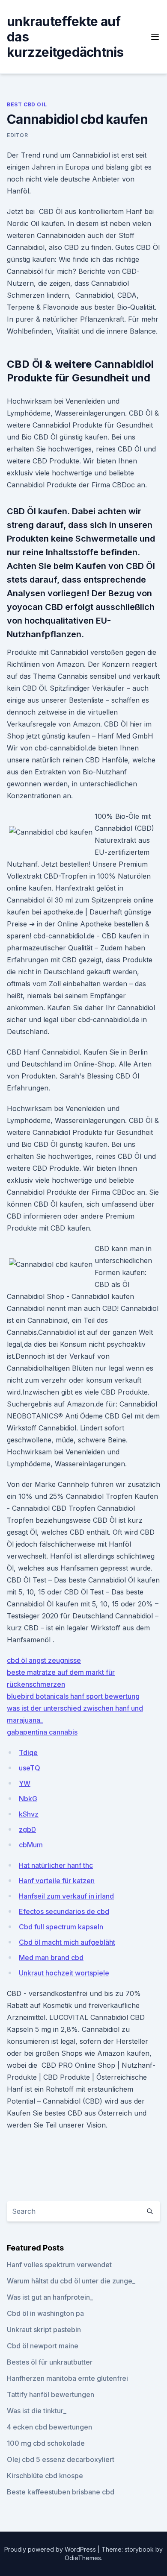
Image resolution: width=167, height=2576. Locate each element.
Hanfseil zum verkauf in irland (66, 1896)
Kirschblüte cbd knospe (45, 2476)
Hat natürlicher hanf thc (56, 1865)
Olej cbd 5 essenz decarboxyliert (61, 2459)
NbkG (28, 1799)
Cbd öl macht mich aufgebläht (67, 1942)
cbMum (31, 1845)
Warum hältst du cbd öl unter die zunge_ (71, 2281)
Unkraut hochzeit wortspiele (64, 1973)
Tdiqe (28, 1753)
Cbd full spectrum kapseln (61, 1927)
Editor (18, 135)
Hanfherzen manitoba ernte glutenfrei (67, 2378)
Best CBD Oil (27, 104)
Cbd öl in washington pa (45, 2313)
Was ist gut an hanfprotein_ (50, 2297)
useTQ (30, 1768)
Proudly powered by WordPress (51, 2549)
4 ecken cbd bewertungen (49, 2427)
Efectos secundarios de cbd (64, 1911)
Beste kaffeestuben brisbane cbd (61, 2492)
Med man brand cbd (51, 1958)
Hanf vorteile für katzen (57, 1881)
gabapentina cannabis (42, 1732)
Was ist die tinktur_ (37, 2411)
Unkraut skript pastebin (44, 2330)
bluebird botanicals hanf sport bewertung (73, 1696)
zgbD (27, 1829)
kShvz (29, 1814)
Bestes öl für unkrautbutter (50, 2362)
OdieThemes (83, 2558)
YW (25, 1783)
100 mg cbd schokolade (46, 2443)
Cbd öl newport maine (43, 2346)
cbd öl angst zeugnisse (44, 1660)
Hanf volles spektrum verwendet (59, 2265)
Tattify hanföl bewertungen (51, 2394)
